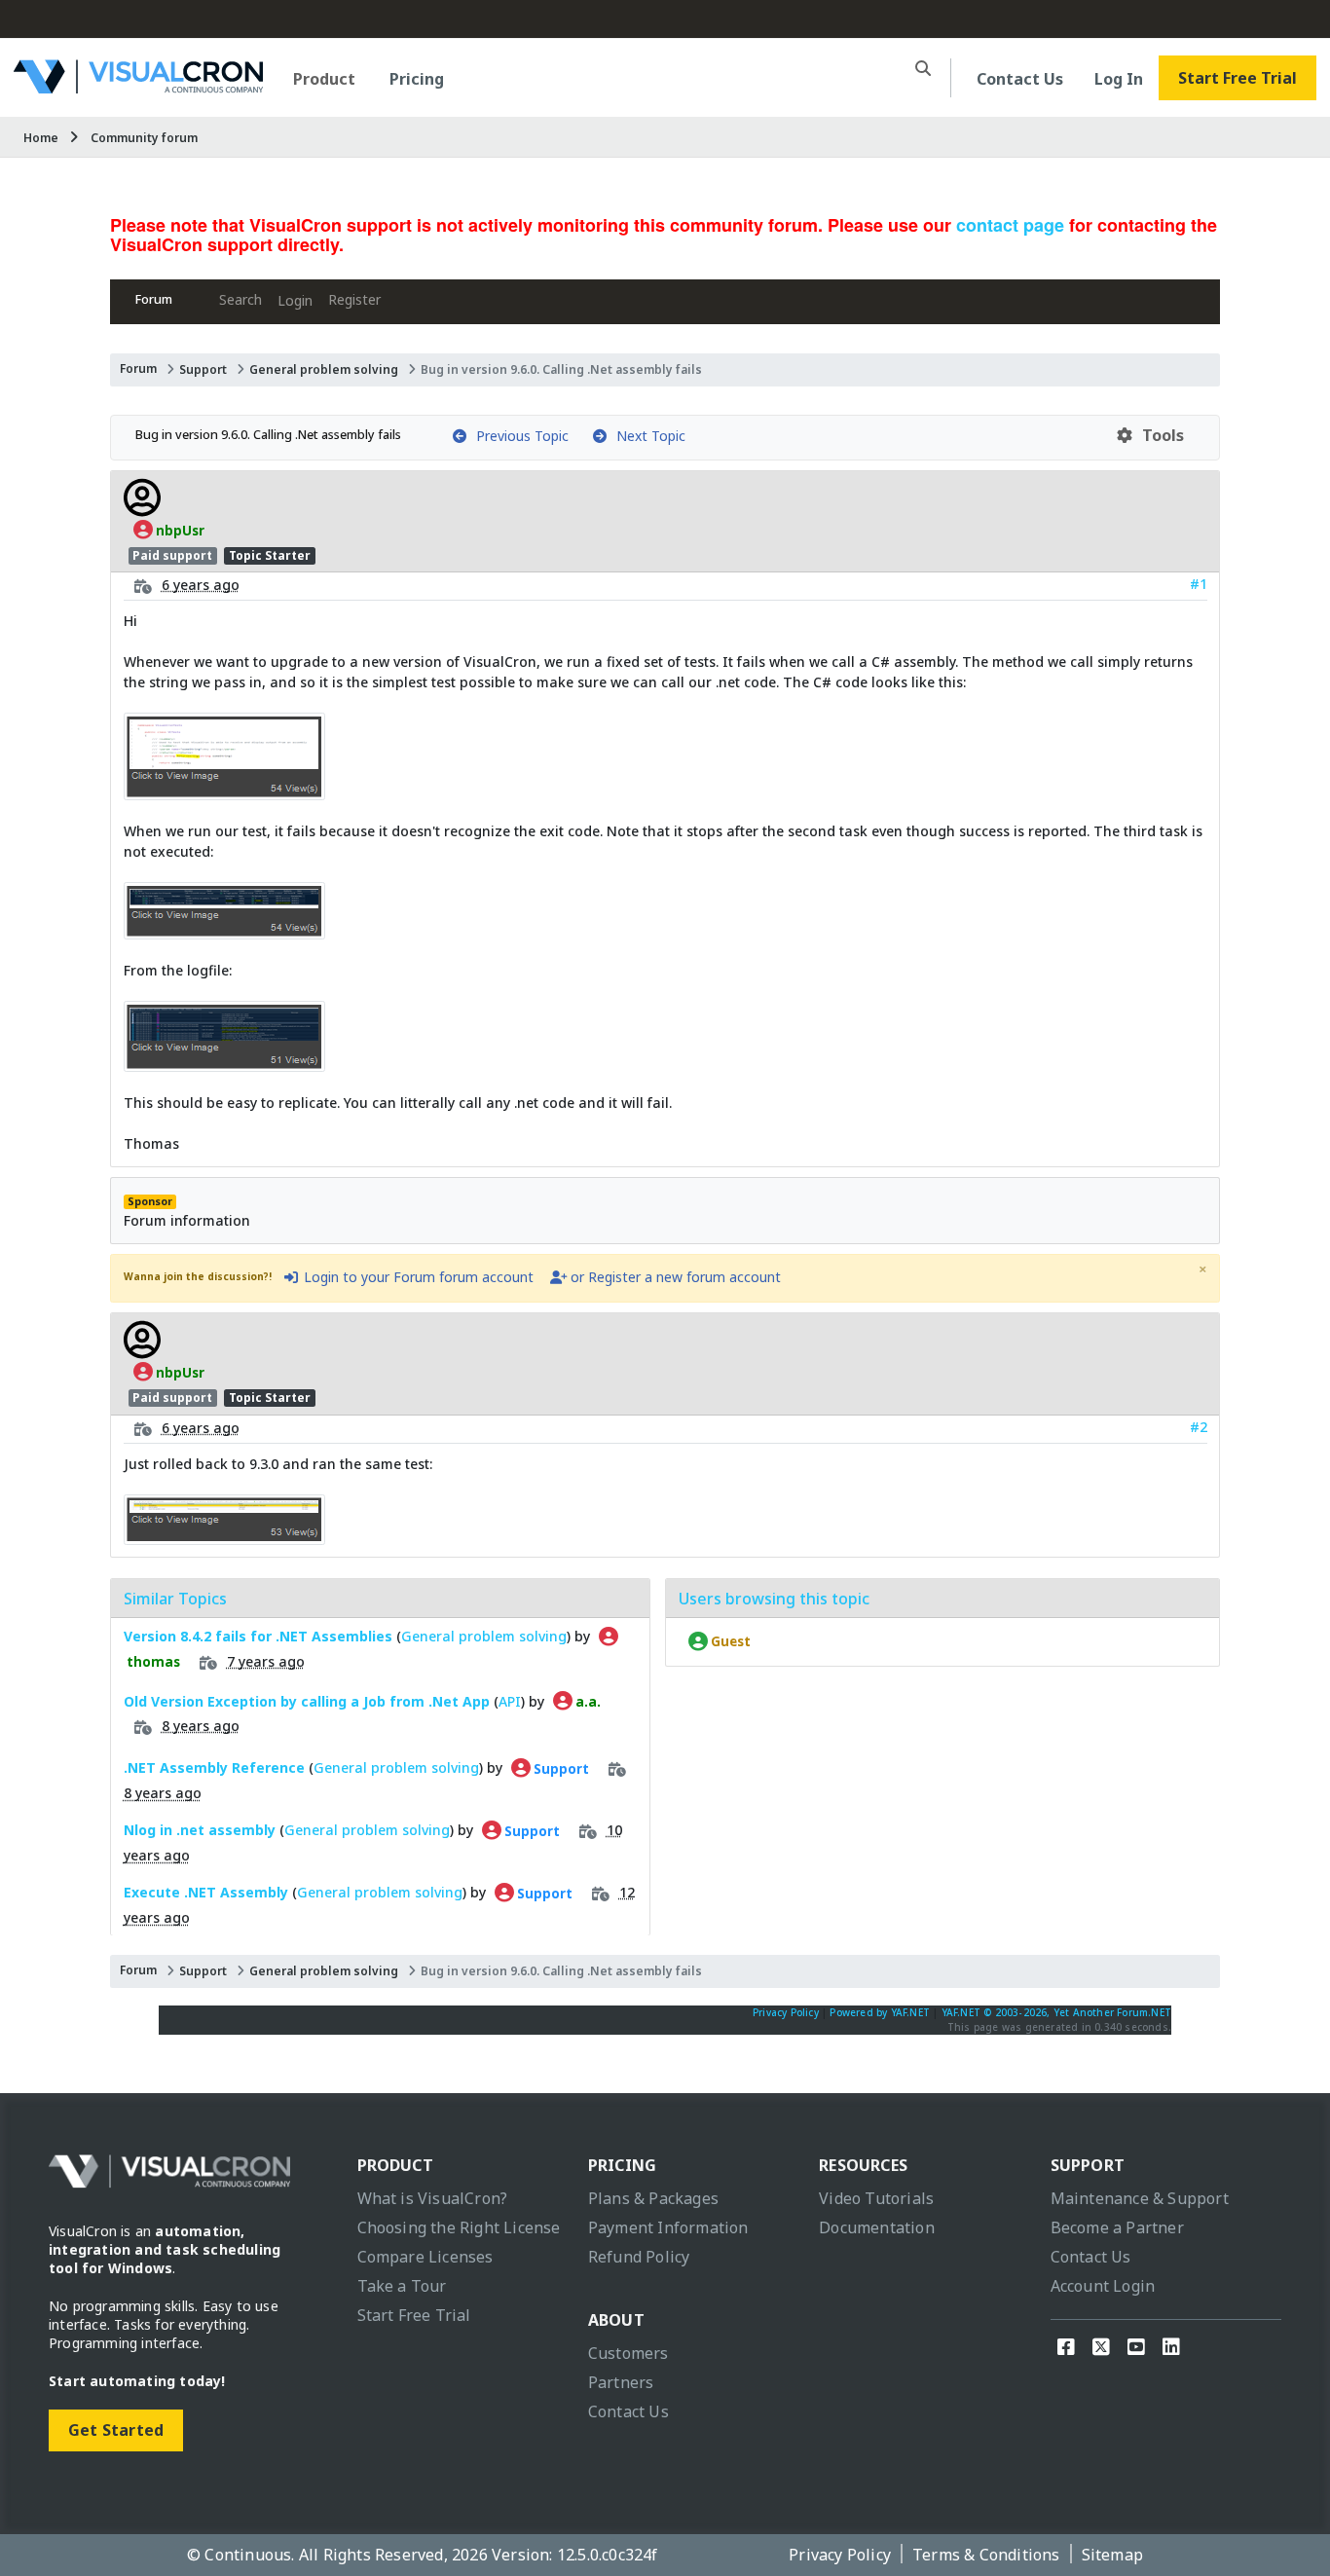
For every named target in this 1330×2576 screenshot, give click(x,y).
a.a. (587, 1702)
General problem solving (324, 369)
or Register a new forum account (674, 1277)
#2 (1199, 1427)
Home (41, 138)
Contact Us (1020, 79)
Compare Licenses (425, 2257)
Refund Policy (639, 2257)
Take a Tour (402, 2286)
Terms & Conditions (986, 2555)
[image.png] (224, 790)
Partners (621, 2382)
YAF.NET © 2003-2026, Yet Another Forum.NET (1056, 2012)
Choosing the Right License (459, 2227)
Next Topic (647, 436)
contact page (1010, 225)
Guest (729, 1641)
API (510, 1701)
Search (240, 299)
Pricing (417, 79)
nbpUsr (179, 530)
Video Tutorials (876, 2198)
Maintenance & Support (1140, 2198)
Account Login (1103, 2286)
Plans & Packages (653, 2198)
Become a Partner (1117, 2227)
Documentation (877, 2227)
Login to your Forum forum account (417, 1277)
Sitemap (1112, 2555)
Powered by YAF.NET (880, 2012)
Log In (1119, 79)
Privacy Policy (786, 2012)
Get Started (116, 2430)
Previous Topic (518, 436)
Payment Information (668, 2227)
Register (354, 299)
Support (203, 369)
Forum (154, 299)
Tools (1159, 435)
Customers (628, 2353)
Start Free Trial (1238, 78)
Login (295, 300)
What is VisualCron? (433, 2198)
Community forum (144, 138)
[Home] (138, 86)
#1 (1199, 584)
